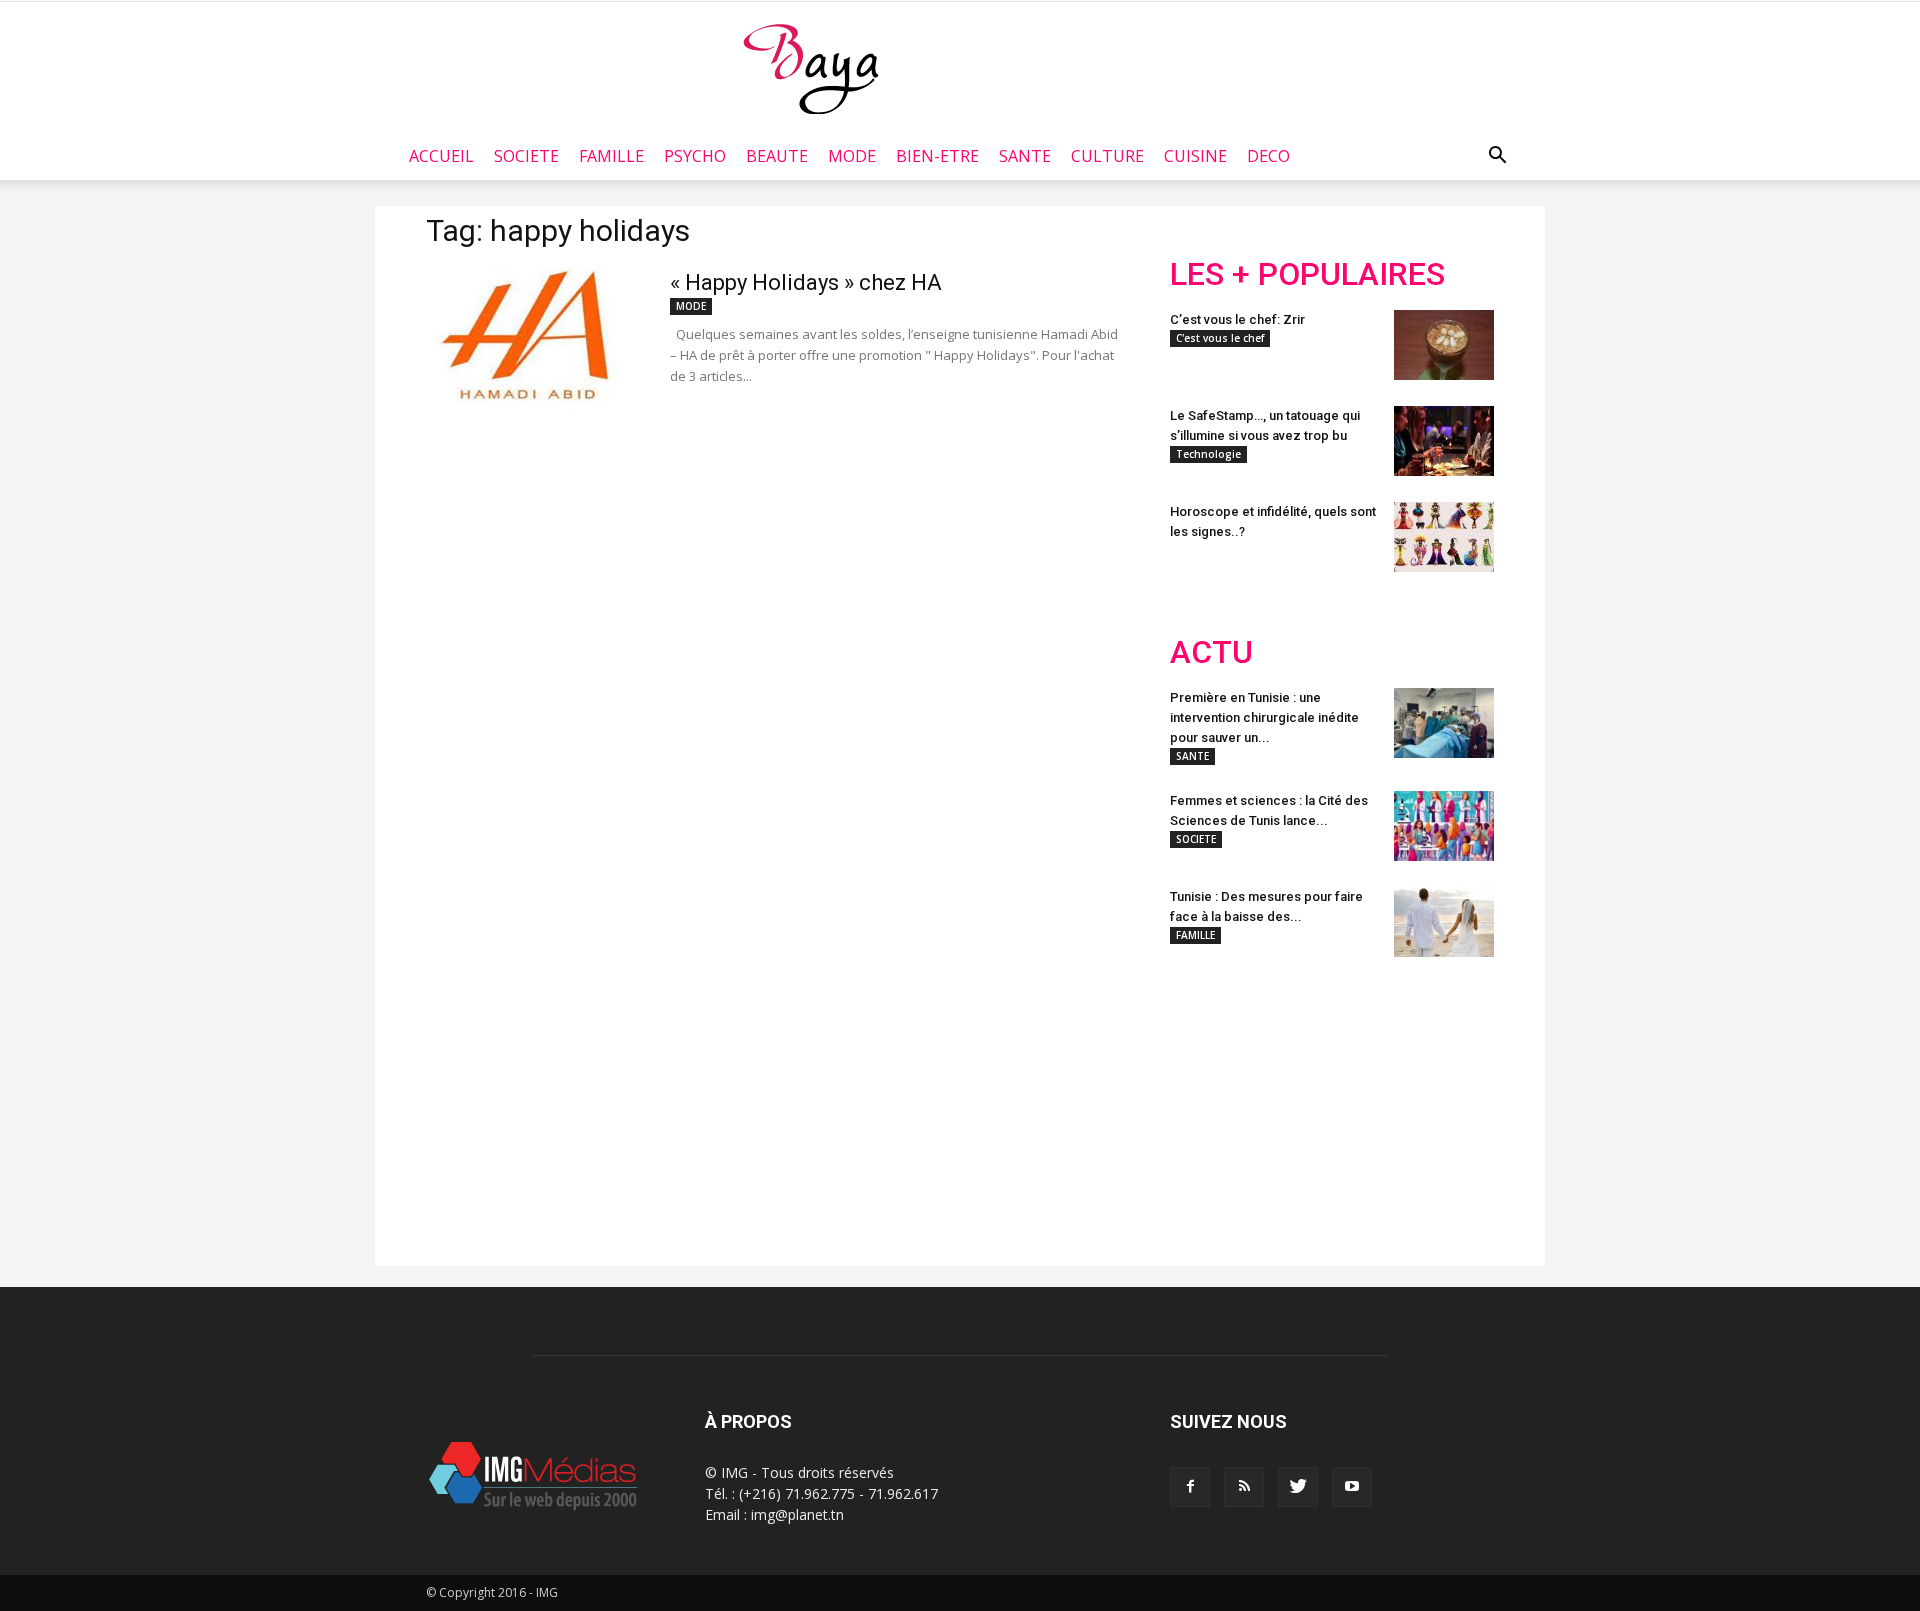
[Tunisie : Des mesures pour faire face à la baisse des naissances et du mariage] (1444, 922)
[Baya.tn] (810, 68)
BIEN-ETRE (937, 156)
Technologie (1208, 454)
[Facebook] (1190, 1487)
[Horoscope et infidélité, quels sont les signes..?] (1444, 537)
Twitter (1282, 1103)
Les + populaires (1307, 274)
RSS (1357, 1103)
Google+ (1434, 1103)
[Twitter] (1298, 1487)
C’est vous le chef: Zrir (1237, 319)
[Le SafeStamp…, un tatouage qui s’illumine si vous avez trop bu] (1444, 441)
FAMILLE (611, 156)
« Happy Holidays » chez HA (806, 282)
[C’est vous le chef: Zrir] (1444, 345)
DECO (1268, 156)
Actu (1211, 652)
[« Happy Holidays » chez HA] (535, 344)
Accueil (441, 156)
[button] (1497, 156)
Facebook (1207, 1103)
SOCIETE (526, 156)
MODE (852, 156)
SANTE (1025, 156)
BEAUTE (777, 156)
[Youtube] (1352, 1487)
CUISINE (1195, 156)
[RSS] (1244, 1487)
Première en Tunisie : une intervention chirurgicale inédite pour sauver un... (1264, 717)
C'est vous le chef (1220, 338)
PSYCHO (695, 156)
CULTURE (1107, 156)
